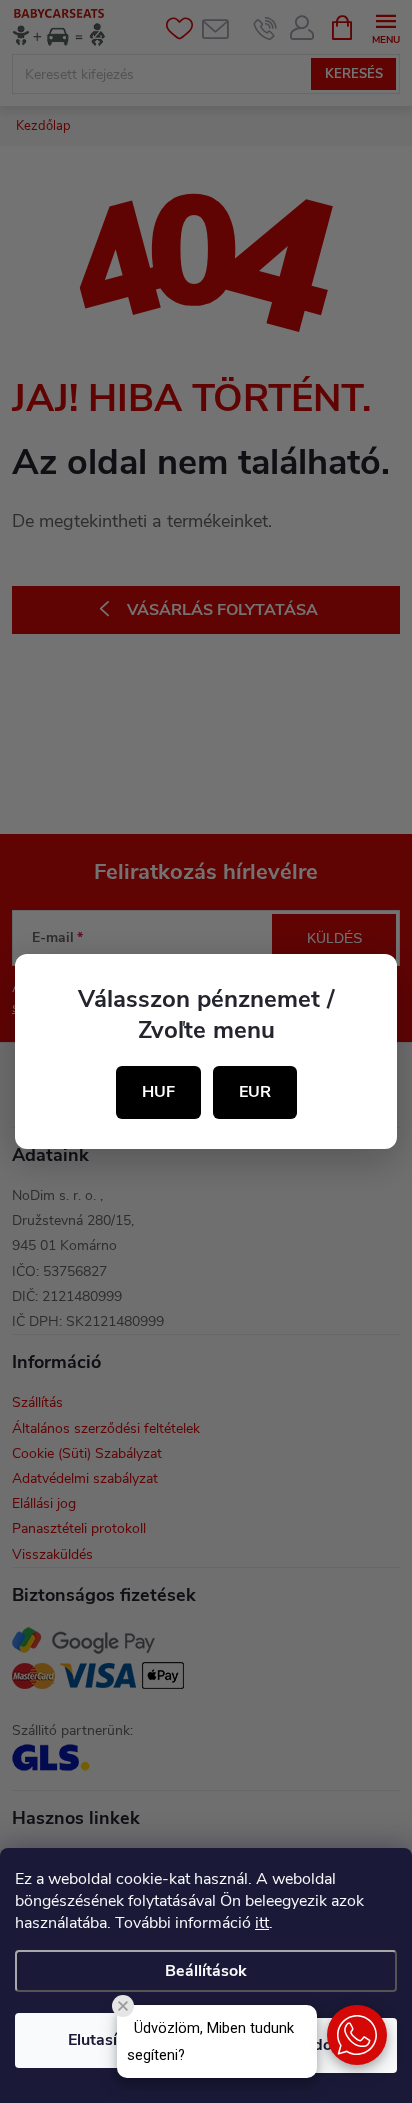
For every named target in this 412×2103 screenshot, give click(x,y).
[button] (357, 2035)
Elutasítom (107, 2040)
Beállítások (206, 1971)
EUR (255, 1092)
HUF (158, 1092)
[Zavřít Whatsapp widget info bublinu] (123, 2006)
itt (262, 1923)
